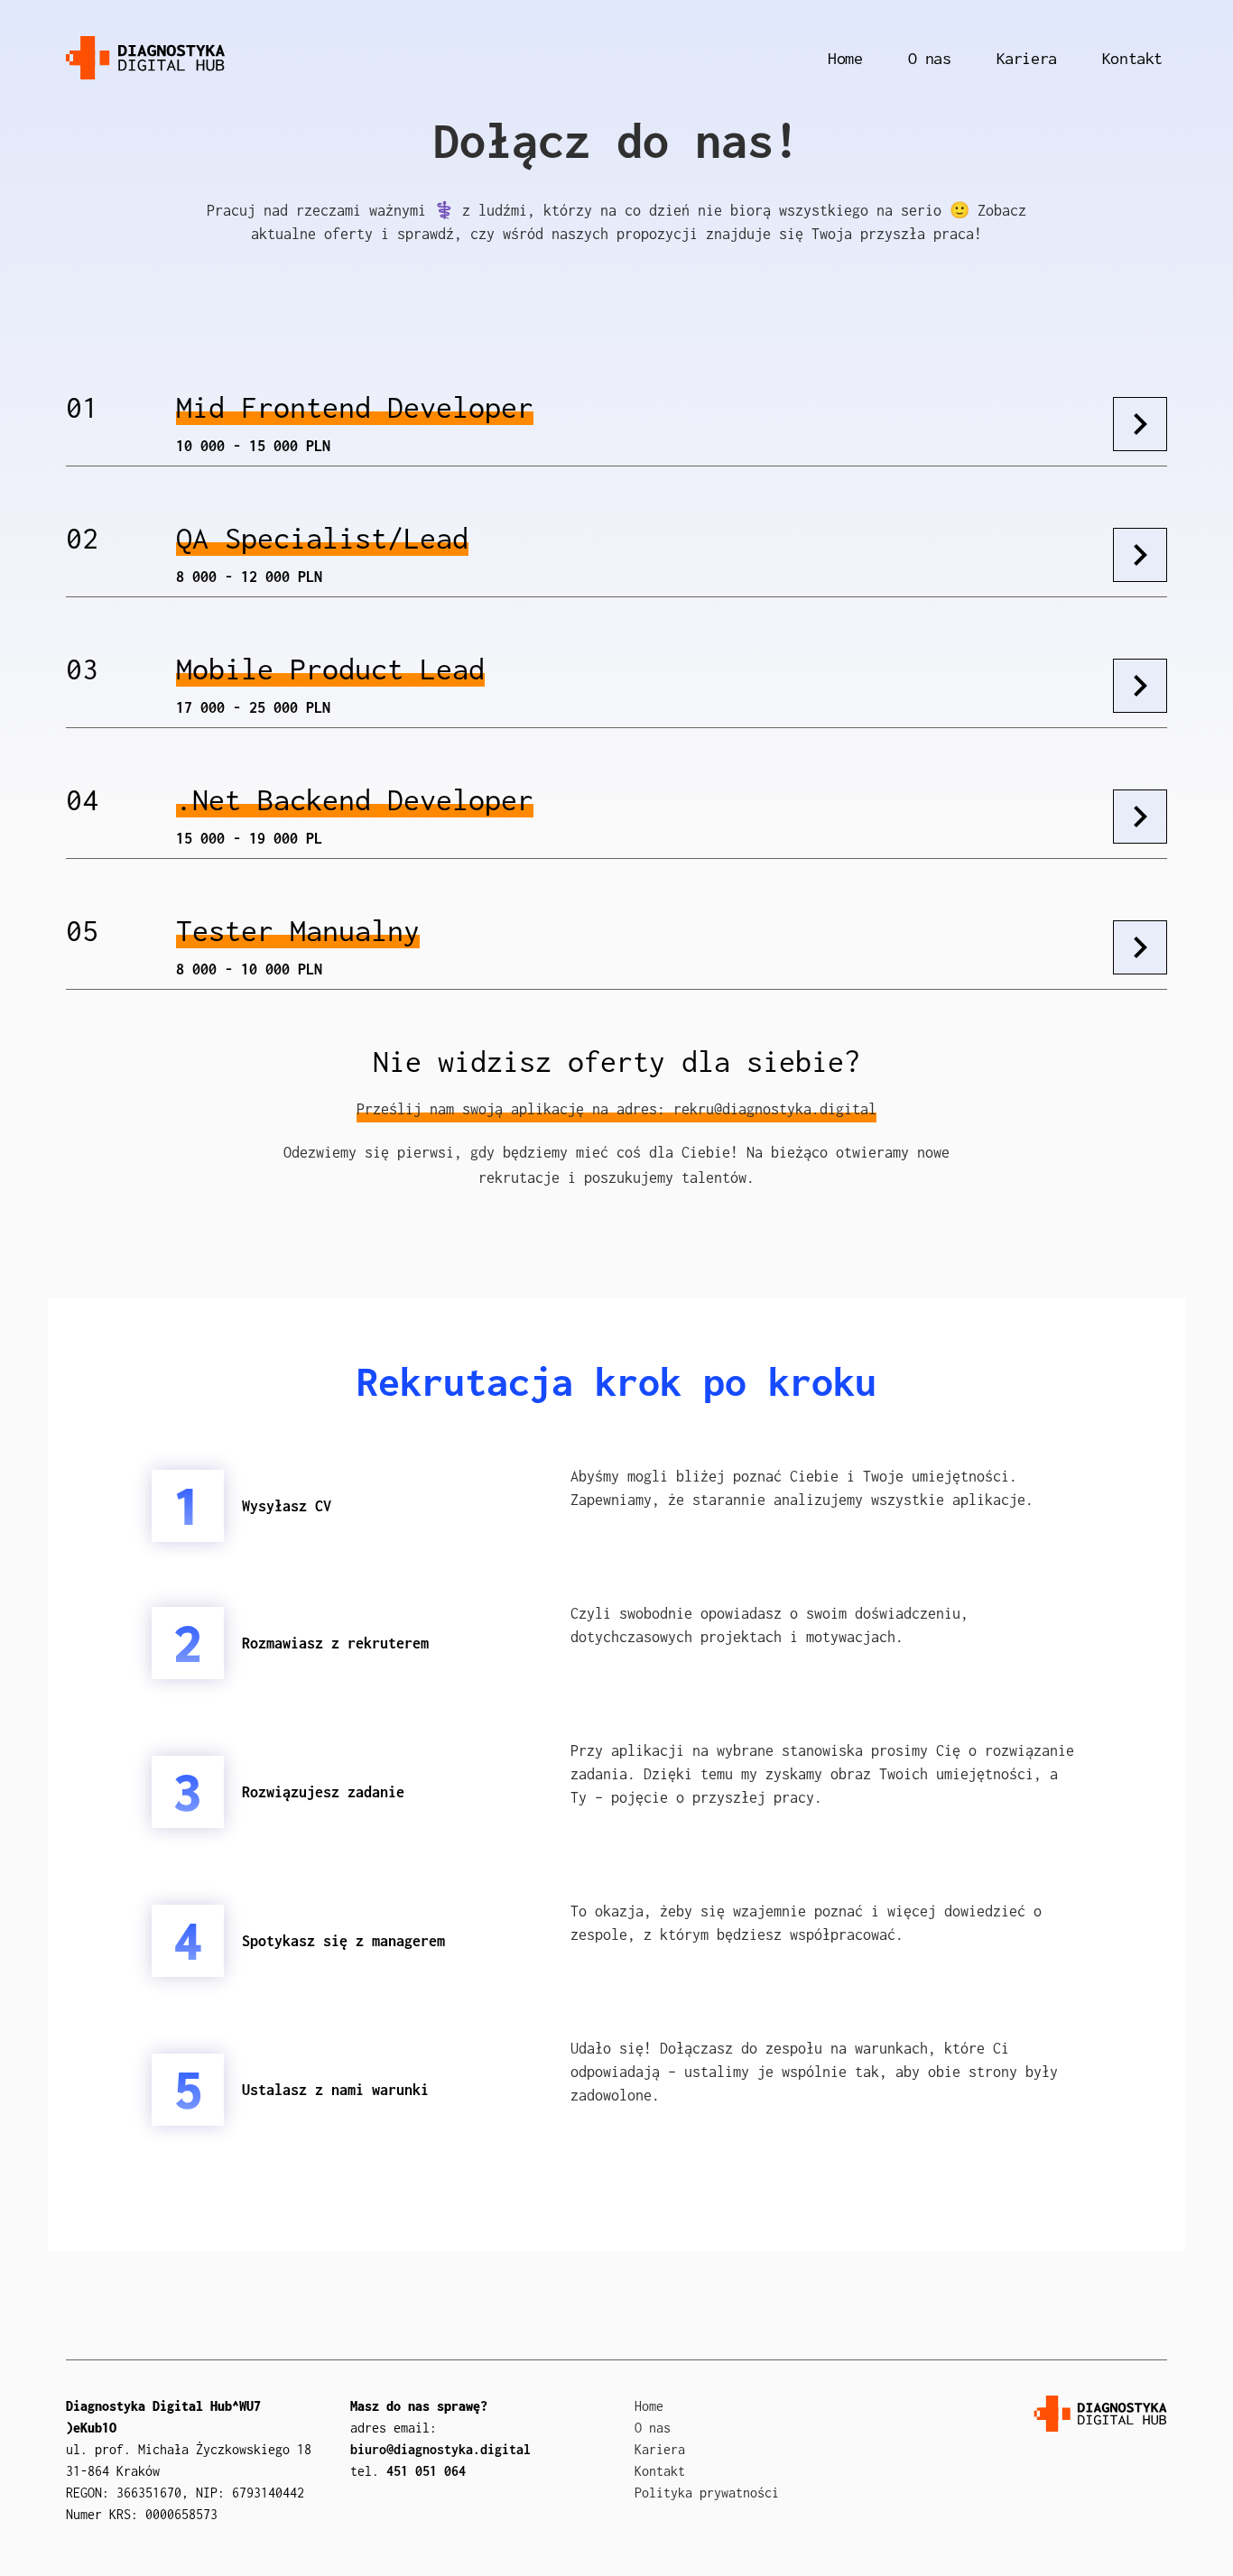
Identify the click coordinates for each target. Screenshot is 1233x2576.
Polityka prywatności (707, 2493)
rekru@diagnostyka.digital (775, 1109)
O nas (930, 58)
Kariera (1027, 58)
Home (845, 58)
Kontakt (1132, 58)
